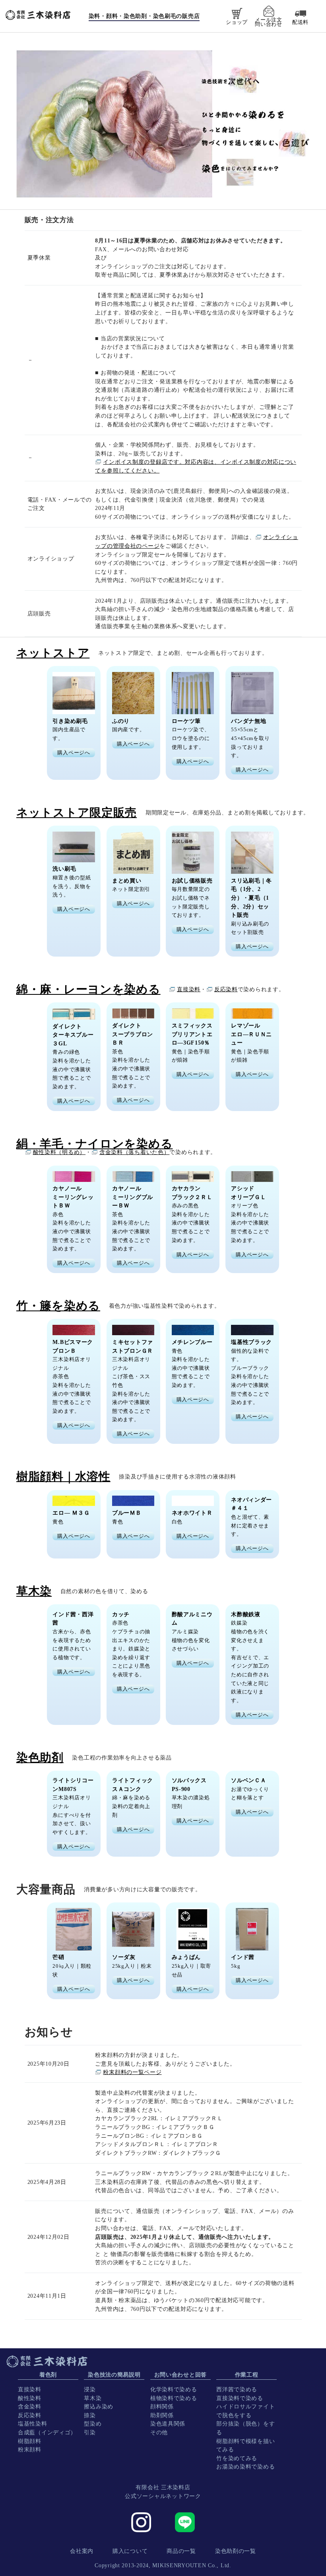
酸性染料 (30, 2398)
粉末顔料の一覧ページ (132, 2072)
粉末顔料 (30, 2449)
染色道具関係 (168, 2424)
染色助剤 (40, 1758)
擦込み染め (99, 2406)
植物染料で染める (174, 2398)
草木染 (93, 2398)
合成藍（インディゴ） (47, 2432)
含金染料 (30, 2406)
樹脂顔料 (30, 2441)
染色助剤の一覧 (236, 2551)
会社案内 (82, 2551)
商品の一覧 (181, 2551)
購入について (130, 2551)
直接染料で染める (240, 2398)
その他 (159, 2432)
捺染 (90, 2415)
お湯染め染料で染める (245, 2467)
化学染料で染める (174, 2389)
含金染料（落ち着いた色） (135, 1152)
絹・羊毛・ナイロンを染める (94, 1144)
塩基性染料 (33, 2424)
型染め (93, 2424)
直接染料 (189, 989)
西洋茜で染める (237, 2389)
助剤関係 (162, 2415)
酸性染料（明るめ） (59, 1152)
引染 (90, 2432)
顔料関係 (162, 2406)
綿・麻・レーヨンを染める (88, 989)
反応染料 (226, 989)
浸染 (90, 2389)
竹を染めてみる (237, 2458)
